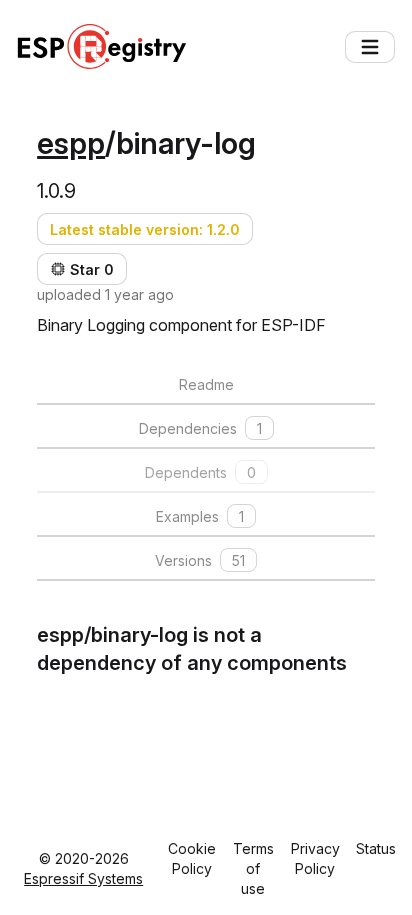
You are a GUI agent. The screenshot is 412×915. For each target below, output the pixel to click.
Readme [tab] (206, 384)
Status (376, 848)
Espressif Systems (83, 878)
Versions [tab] (200, 560)
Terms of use (253, 868)
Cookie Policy (192, 858)
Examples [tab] (200, 516)
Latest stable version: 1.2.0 (145, 229)
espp (71, 143)
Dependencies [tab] (200, 428)
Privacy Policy (315, 858)
